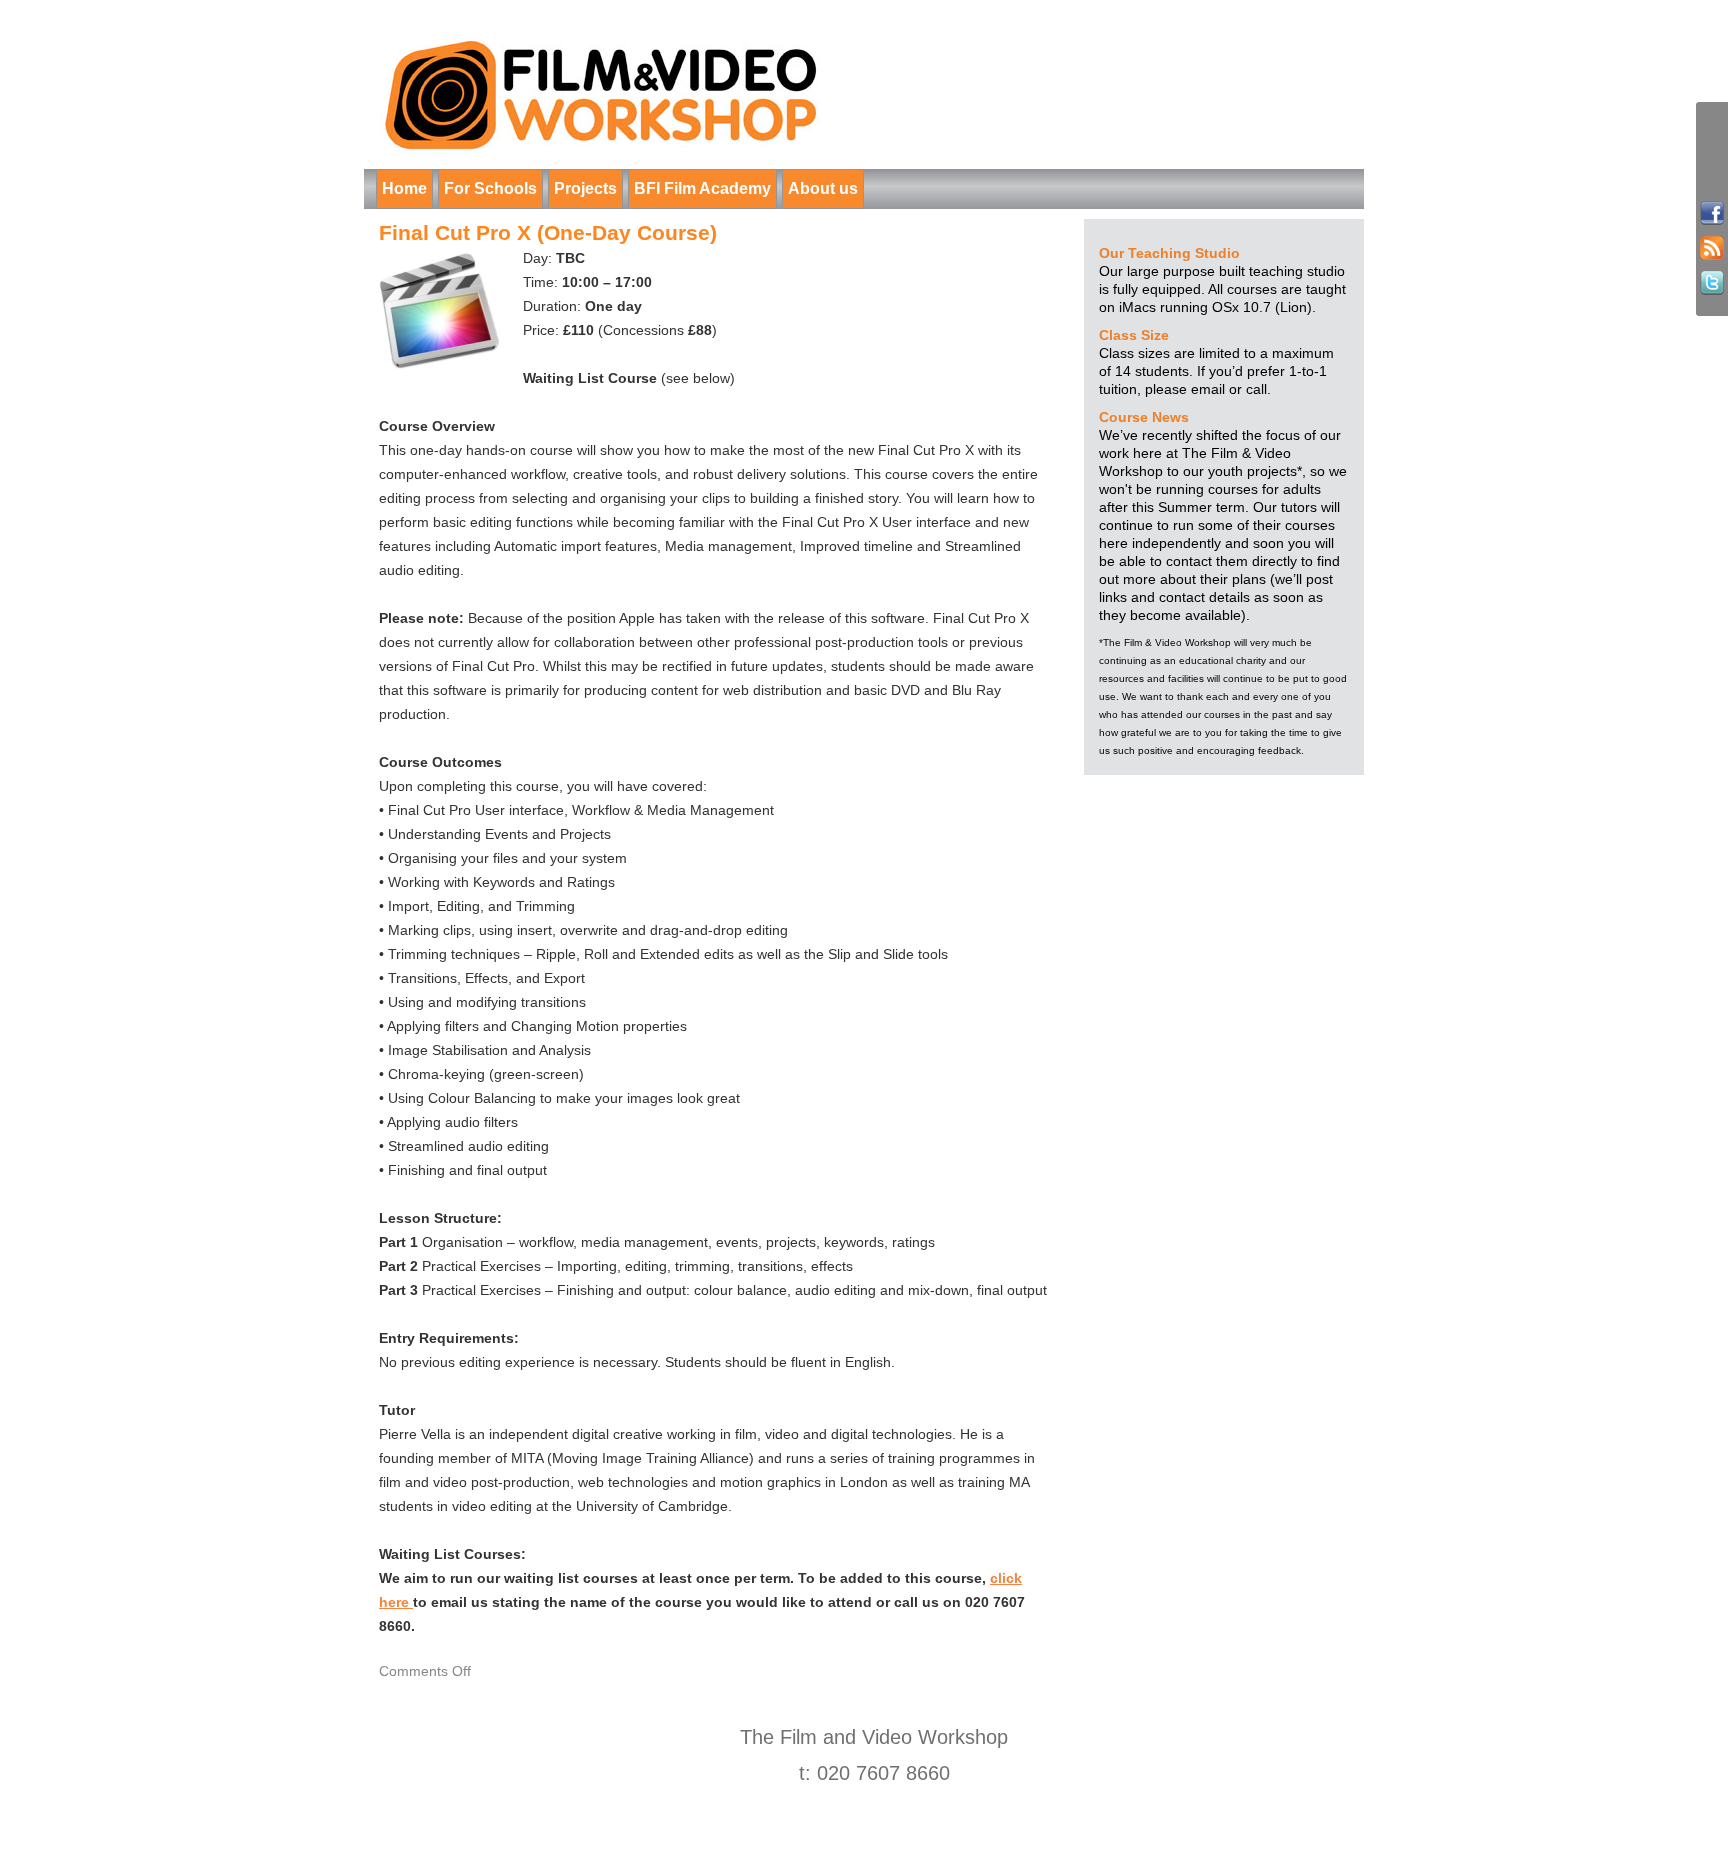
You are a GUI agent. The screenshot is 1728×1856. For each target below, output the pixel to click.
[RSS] (1712, 248)
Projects (585, 188)
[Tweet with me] (1712, 283)
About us (823, 188)
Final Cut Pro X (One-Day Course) (548, 232)
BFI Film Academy (702, 188)
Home (404, 188)
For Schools (490, 188)
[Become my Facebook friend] (1712, 213)
